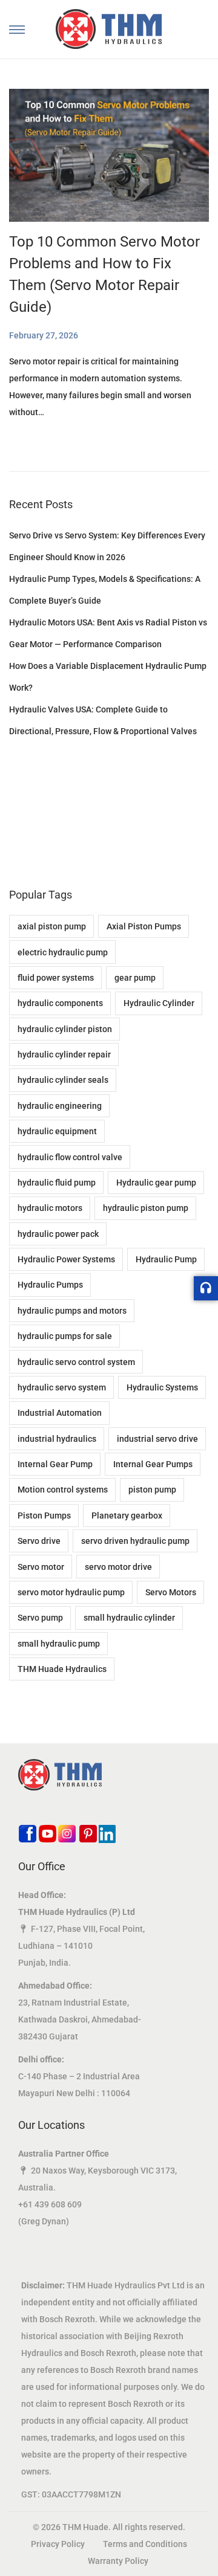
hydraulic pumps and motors (72, 1311)
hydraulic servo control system (76, 1362)
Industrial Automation (60, 1413)
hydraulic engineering (60, 1106)
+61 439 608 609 (50, 2204)
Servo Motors (171, 1592)
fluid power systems (56, 978)
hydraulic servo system (62, 1387)
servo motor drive (118, 1567)
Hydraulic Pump (166, 1259)
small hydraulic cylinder (129, 1618)
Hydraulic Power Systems (66, 1259)
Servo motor (41, 1567)
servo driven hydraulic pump (135, 1541)
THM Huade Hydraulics (62, 1669)
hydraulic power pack (58, 1234)
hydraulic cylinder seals (63, 1080)
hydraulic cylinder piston (65, 1029)
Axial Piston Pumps (144, 926)
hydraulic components (60, 1003)
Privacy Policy (58, 2544)
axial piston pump (52, 926)
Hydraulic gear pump (156, 1183)
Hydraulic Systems (162, 1387)
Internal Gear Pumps (153, 1464)
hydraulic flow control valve (70, 1157)
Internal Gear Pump (55, 1464)
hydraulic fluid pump (57, 1183)
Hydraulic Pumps (50, 1285)
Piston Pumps (44, 1516)
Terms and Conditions (145, 2544)
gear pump (135, 978)
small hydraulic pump (59, 1644)
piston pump (152, 1490)
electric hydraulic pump (63, 952)
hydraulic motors (50, 1208)
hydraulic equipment (57, 1131)
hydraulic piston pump (146, 1208)
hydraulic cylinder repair (64, 1054)
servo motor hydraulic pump (71, 1592)
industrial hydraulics (57, 1439)
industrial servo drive (157, 1439)
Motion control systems (63, 1490)
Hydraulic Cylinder (159, 1003)
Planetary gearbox (127, 1516)
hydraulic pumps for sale (65, 1336)
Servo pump (40, 1618)
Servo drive (39, 1541)
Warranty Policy (118, 2561)
